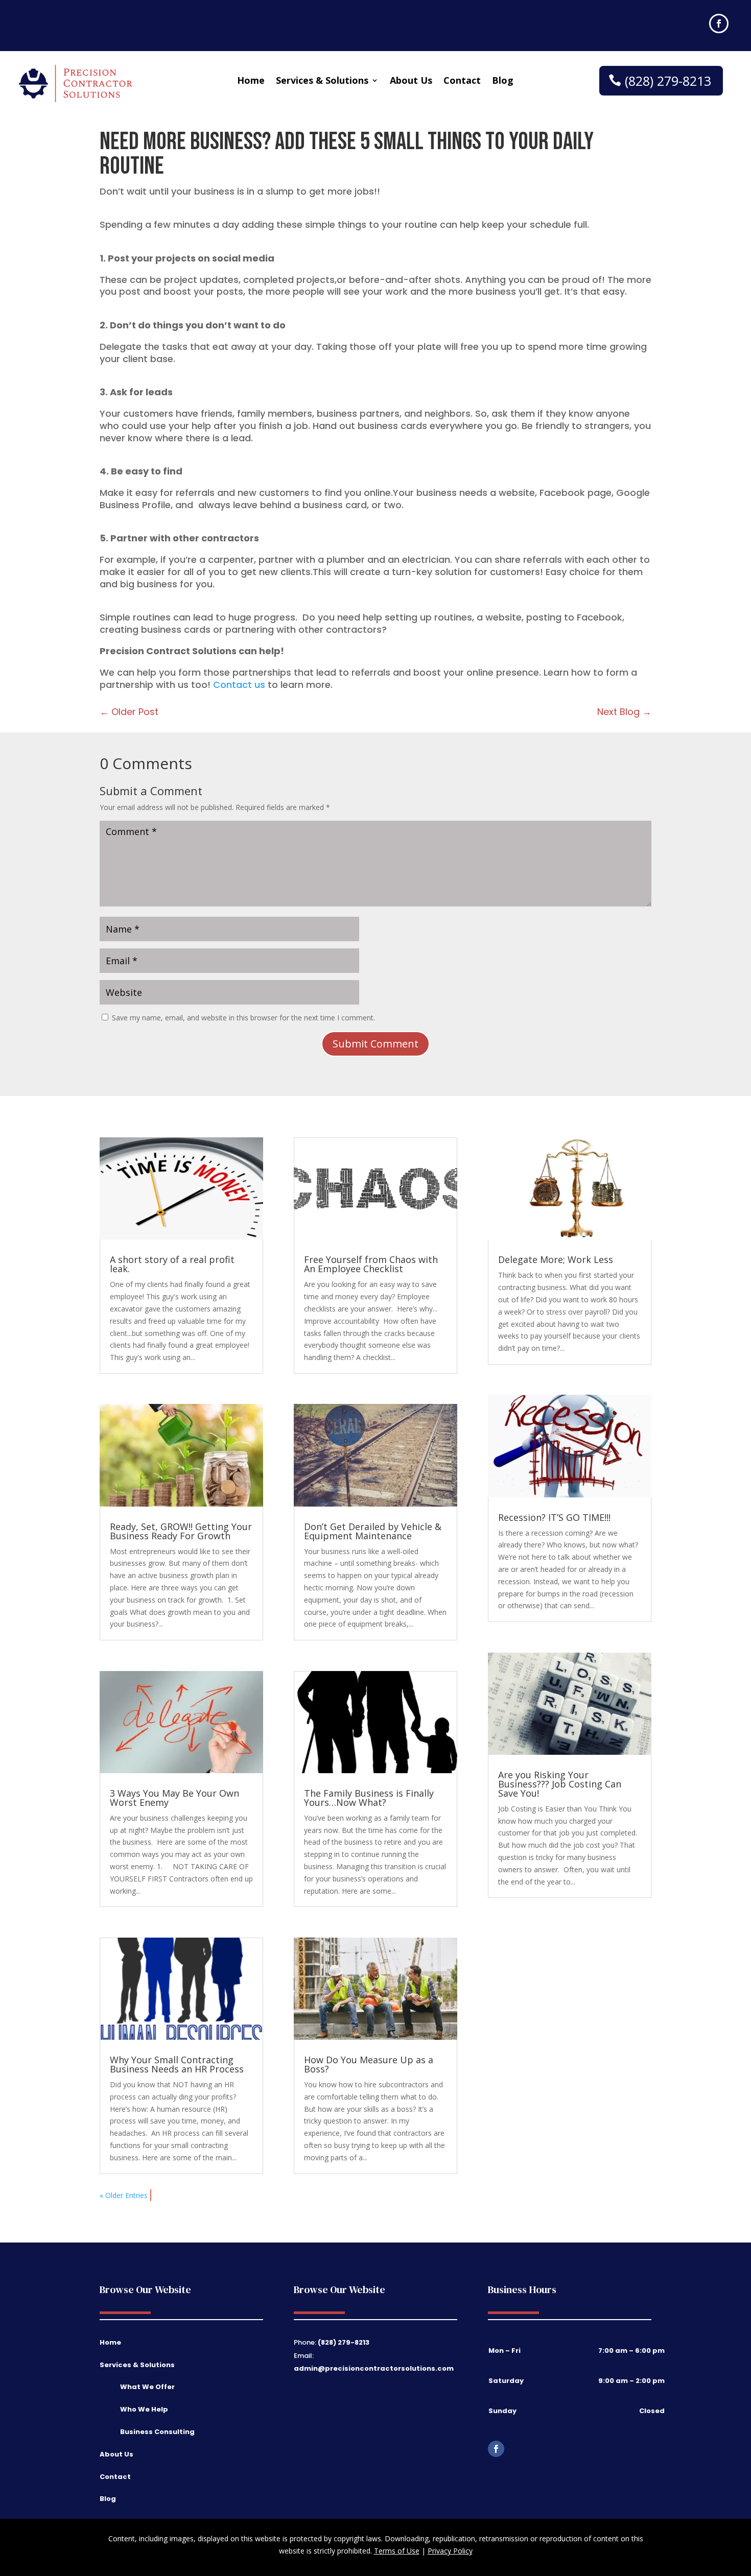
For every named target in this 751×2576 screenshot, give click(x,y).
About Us (411, 81)
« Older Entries (124, 2195)
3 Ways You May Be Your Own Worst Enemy (174, 1798)
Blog (503, 81)
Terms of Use (397, 2551)
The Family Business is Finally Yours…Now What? (369, 1798)
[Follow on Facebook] (719, 23)
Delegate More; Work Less (556, 1259)
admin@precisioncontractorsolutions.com (374, 2368)
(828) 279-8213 (668, 81)
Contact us (239, 685)
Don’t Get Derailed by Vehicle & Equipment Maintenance (373, 1531)
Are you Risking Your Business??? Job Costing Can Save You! (560, 1784)
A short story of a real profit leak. (172, 1264)
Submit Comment (375, 1044)
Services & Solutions (322, 81)
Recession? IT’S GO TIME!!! (554, 1517)
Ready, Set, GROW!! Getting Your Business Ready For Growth (181, 1531)
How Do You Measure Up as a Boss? (369, 2064)
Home (251, 81)
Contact (462, 81)
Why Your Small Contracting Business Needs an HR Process (177, 2064)
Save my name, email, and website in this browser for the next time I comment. (243, 1018)
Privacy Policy (450, 2551)
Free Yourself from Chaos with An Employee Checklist (371, 1264)
